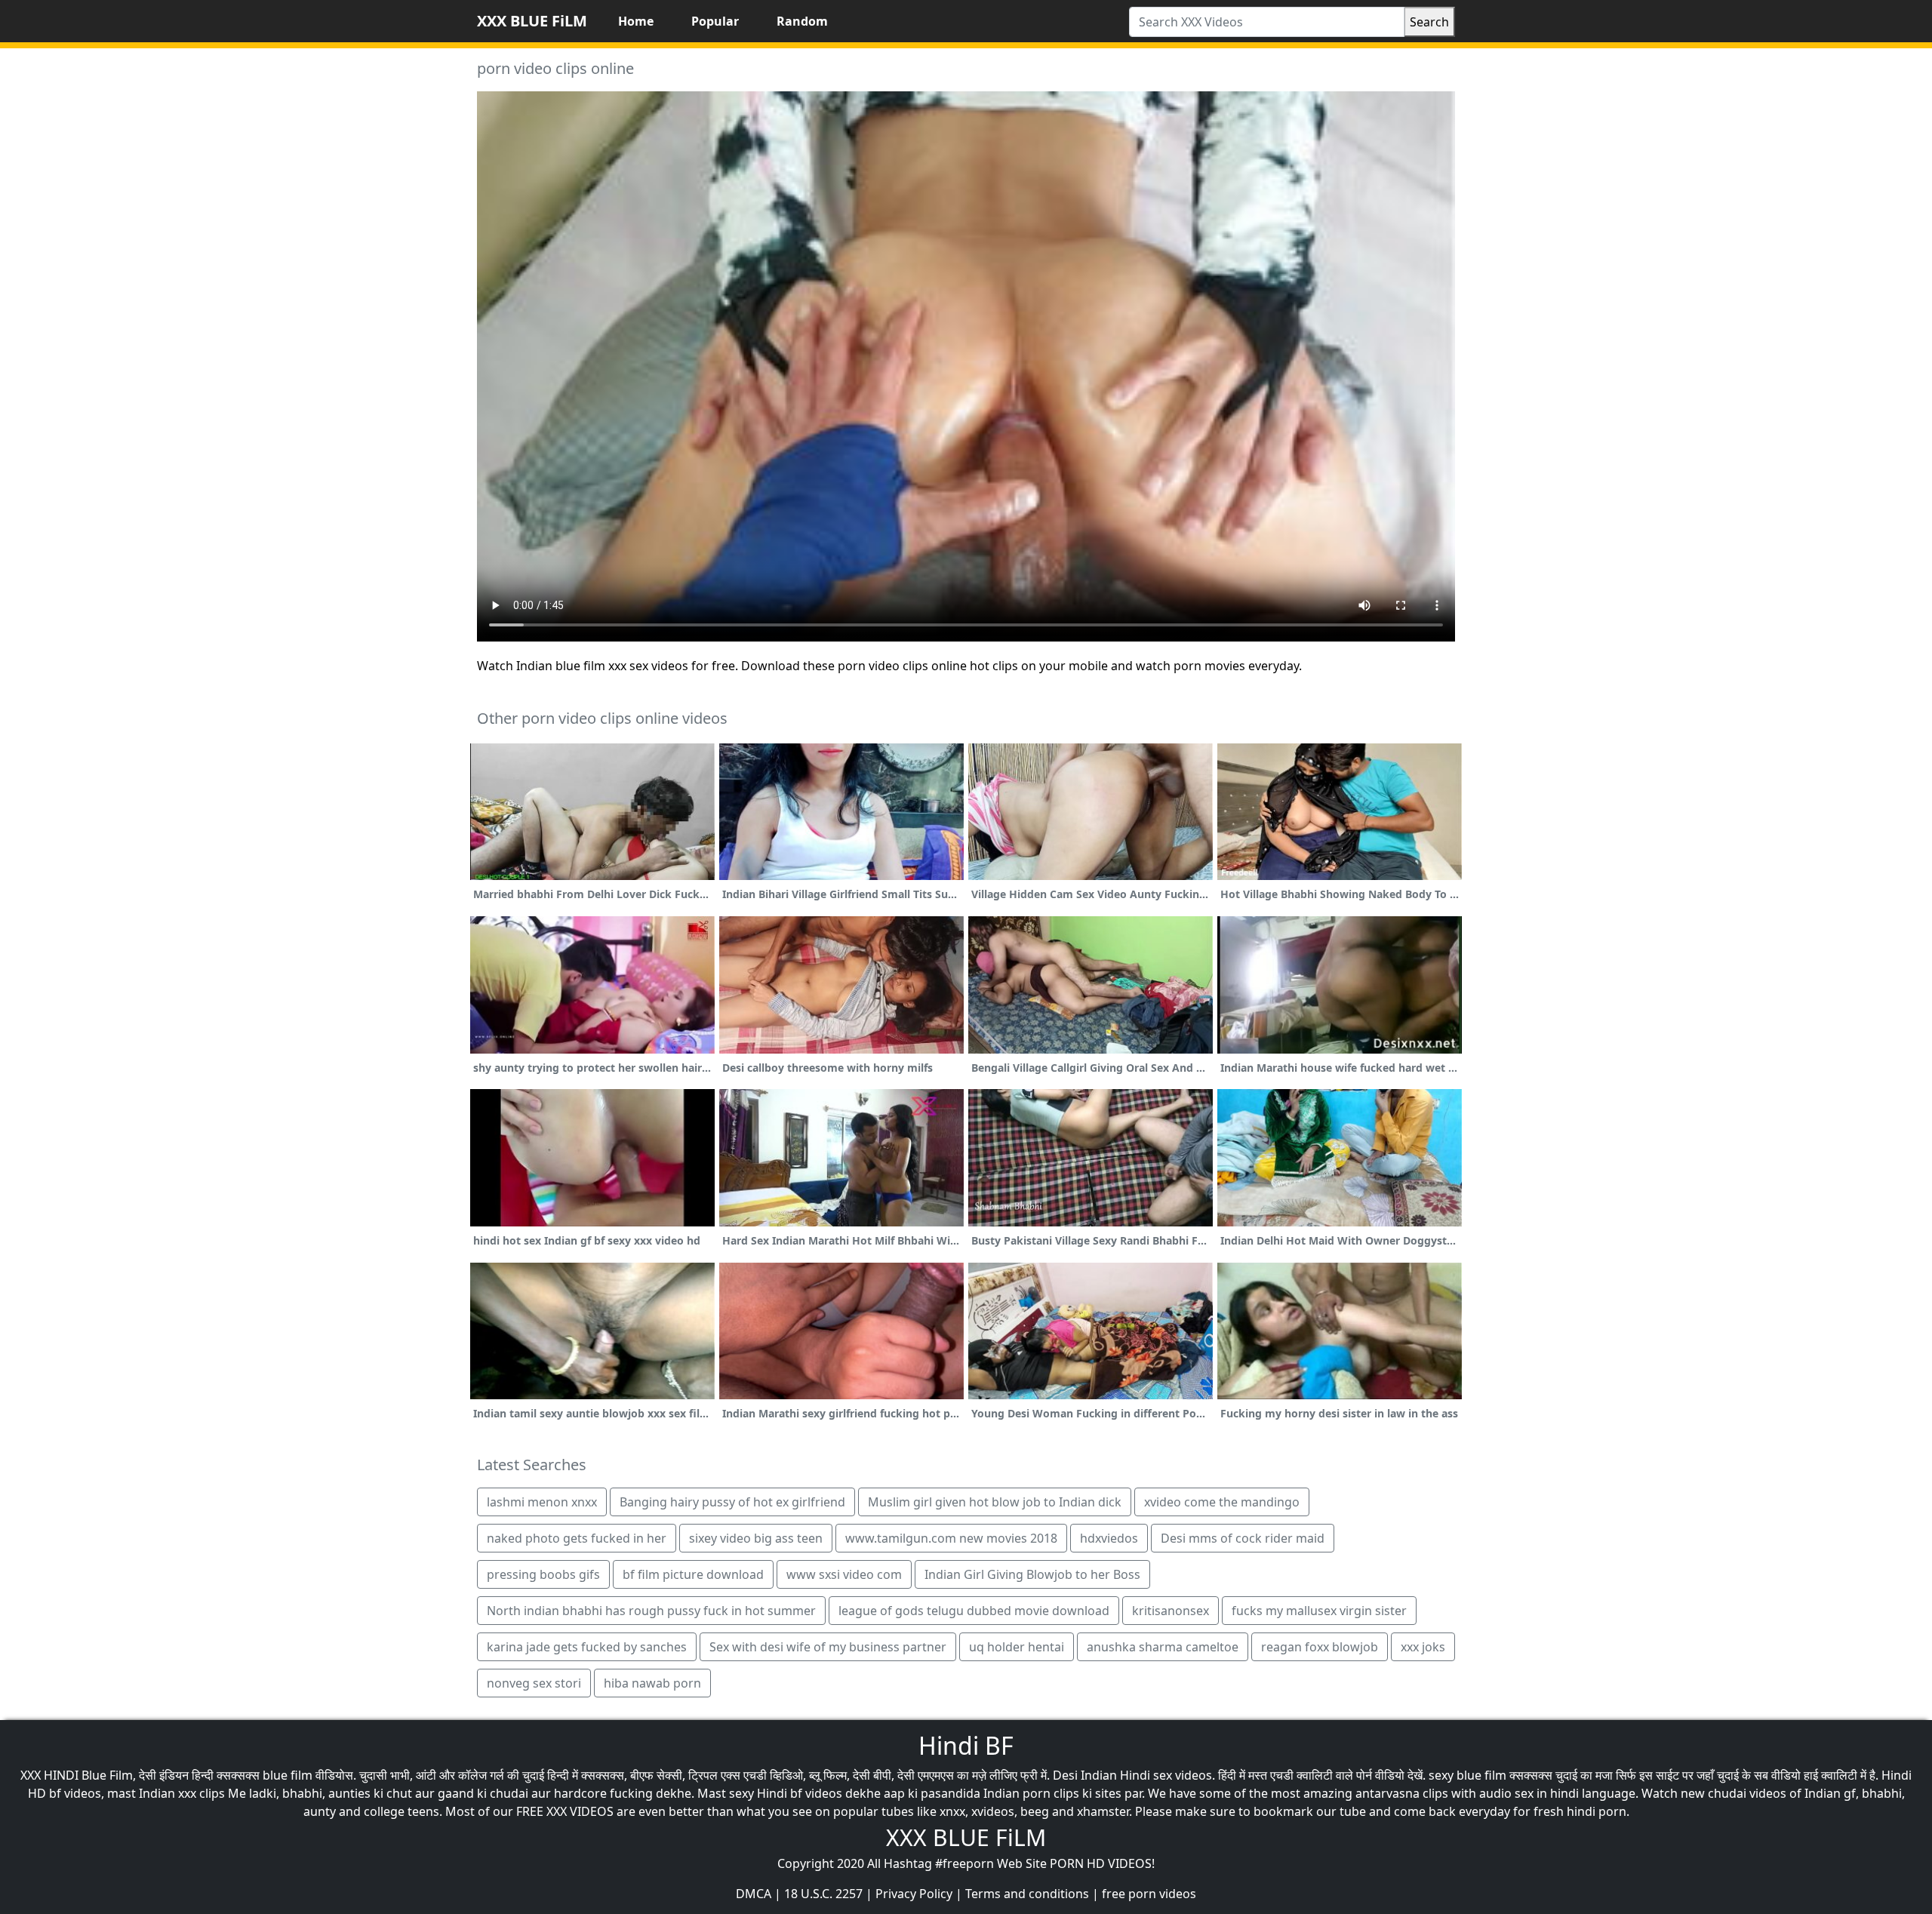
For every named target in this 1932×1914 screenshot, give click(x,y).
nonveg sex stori (534, 1683)
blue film (288, 1775)
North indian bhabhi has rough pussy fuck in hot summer (651, 1611)
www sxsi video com (844, 1574)
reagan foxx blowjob (1320, 1647)
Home (636, 21)
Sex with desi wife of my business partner (828, 1647)
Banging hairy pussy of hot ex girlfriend (732, 1502)
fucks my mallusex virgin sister (1319, 1611)
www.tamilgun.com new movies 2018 (951, 1538)
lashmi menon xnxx (542, 1502)
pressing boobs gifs (543, 1574)
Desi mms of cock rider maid (1243, 1538)
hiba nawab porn (652, 1683)
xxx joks (1423, 1647)
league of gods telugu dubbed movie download (974, 1611)
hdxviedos (1109, 1538)
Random (802, 21)
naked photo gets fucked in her (577, 1538)
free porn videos (1149, 1894)
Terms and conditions (1027, 1894)
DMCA (754, 1894)
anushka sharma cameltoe (1163, 1647)
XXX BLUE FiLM (532, 21)
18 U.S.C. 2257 (823, 1894)
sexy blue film (1467, 1775)
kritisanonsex (1171, 1611)
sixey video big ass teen (756, 1538)
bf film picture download (693, 1574)
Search (1429, 22)
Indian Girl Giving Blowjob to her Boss (1032, 1574)
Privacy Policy (914, 1894)
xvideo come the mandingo (1222, 1502)
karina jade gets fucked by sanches (587, 1647)
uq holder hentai (1017, 1647)
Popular (715, 21)
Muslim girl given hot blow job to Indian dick (995, 1502)
